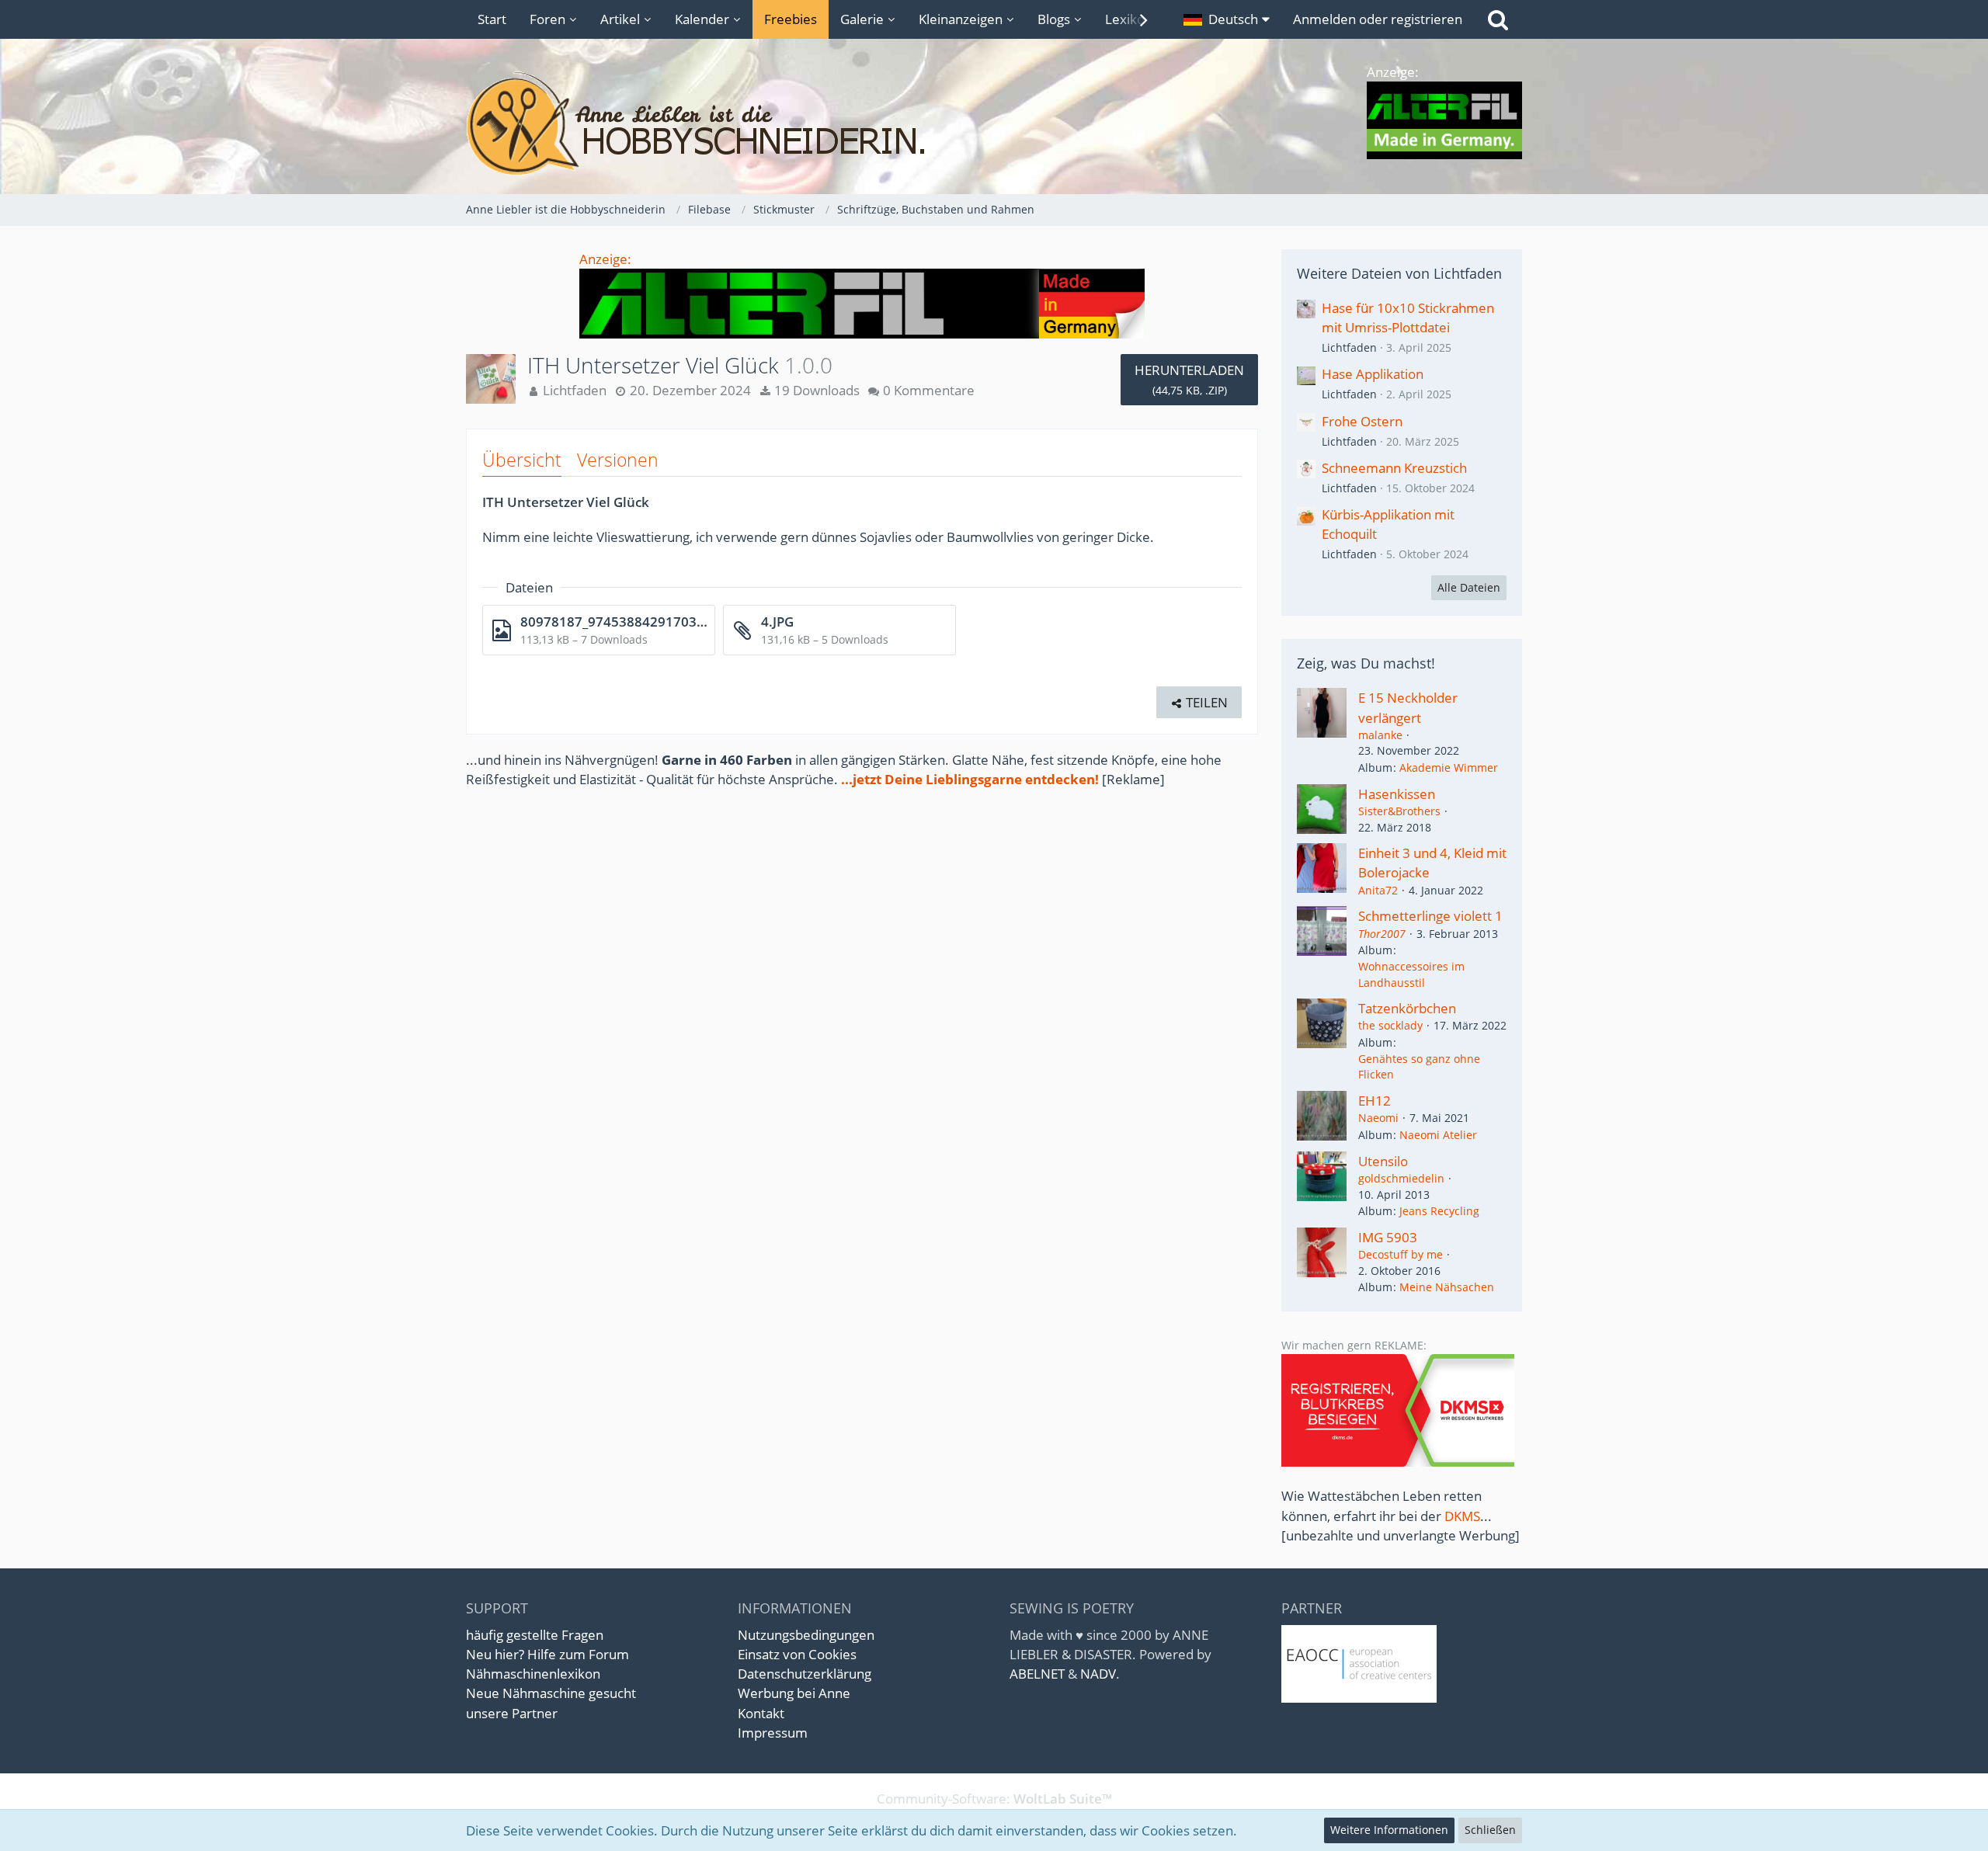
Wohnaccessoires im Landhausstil (1411, 974)
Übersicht (522, 460)
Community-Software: (994, 1799)
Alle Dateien (1469, 587)
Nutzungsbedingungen (806, 1635)
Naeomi (1378, 1118)
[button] (1227, 19)
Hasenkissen (1397, 794)
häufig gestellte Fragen (535, 1635)
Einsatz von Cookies (797, 1654)
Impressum (773, 1733)
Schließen (1490, 1830)
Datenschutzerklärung (805, 1674)
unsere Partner (512, 1713)
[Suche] (1498, 19)
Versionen (618, 460)
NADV (1098, 1674)
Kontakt (761, 1713)
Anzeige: (605, 259)
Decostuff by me (1401, 1254)
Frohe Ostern (1362, 421)
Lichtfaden (1349, 347)
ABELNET (1037, 1674)
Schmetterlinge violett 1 (1430, 916)
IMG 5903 (1388, 1237)
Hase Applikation (1373, 374)
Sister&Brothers (1399, 811)
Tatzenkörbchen (1407, 1008)
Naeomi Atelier (1438, 1135)
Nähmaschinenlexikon (533, 1674)
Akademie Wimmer (1449, 767)
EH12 (1375, 1101)
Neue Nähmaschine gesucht (551, 1693)
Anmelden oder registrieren (1378, 19)
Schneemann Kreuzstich (1394, 468)
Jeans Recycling (1439, 1211)
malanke (1380, 735)
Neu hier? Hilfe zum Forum (547, 1654)
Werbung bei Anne (794, 1693)
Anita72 (1378, 890)
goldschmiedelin (1401, 1178)
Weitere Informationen (1389, 1830)
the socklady (1390, 1025)
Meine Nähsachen (1447, 1287)
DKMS (1462, 1516)
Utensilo (1383, 1161)
